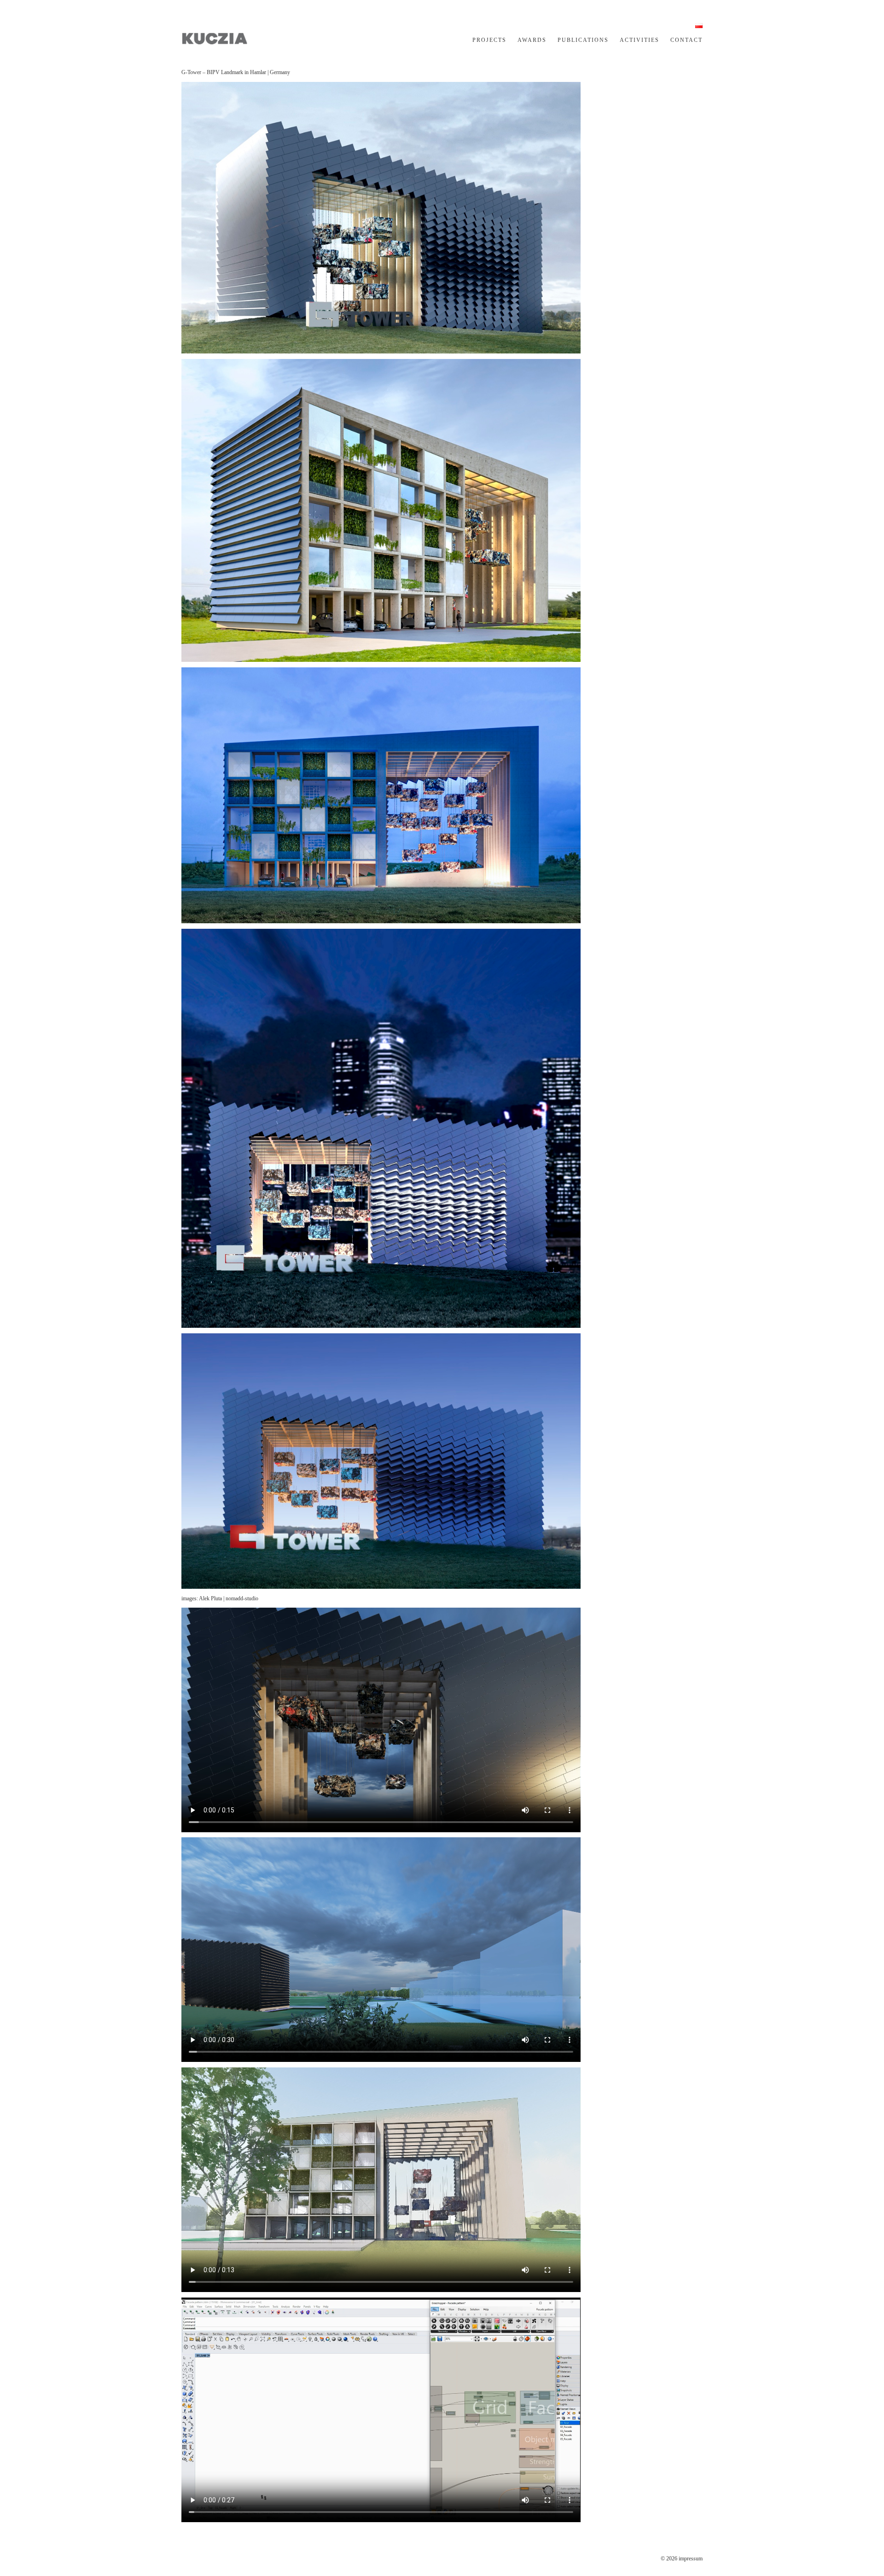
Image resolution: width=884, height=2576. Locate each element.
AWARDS (532, 40)
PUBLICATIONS (583, 40)
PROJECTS (489, 40)
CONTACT (686, 40)
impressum (691, 2559)
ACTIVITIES (640, 40)
